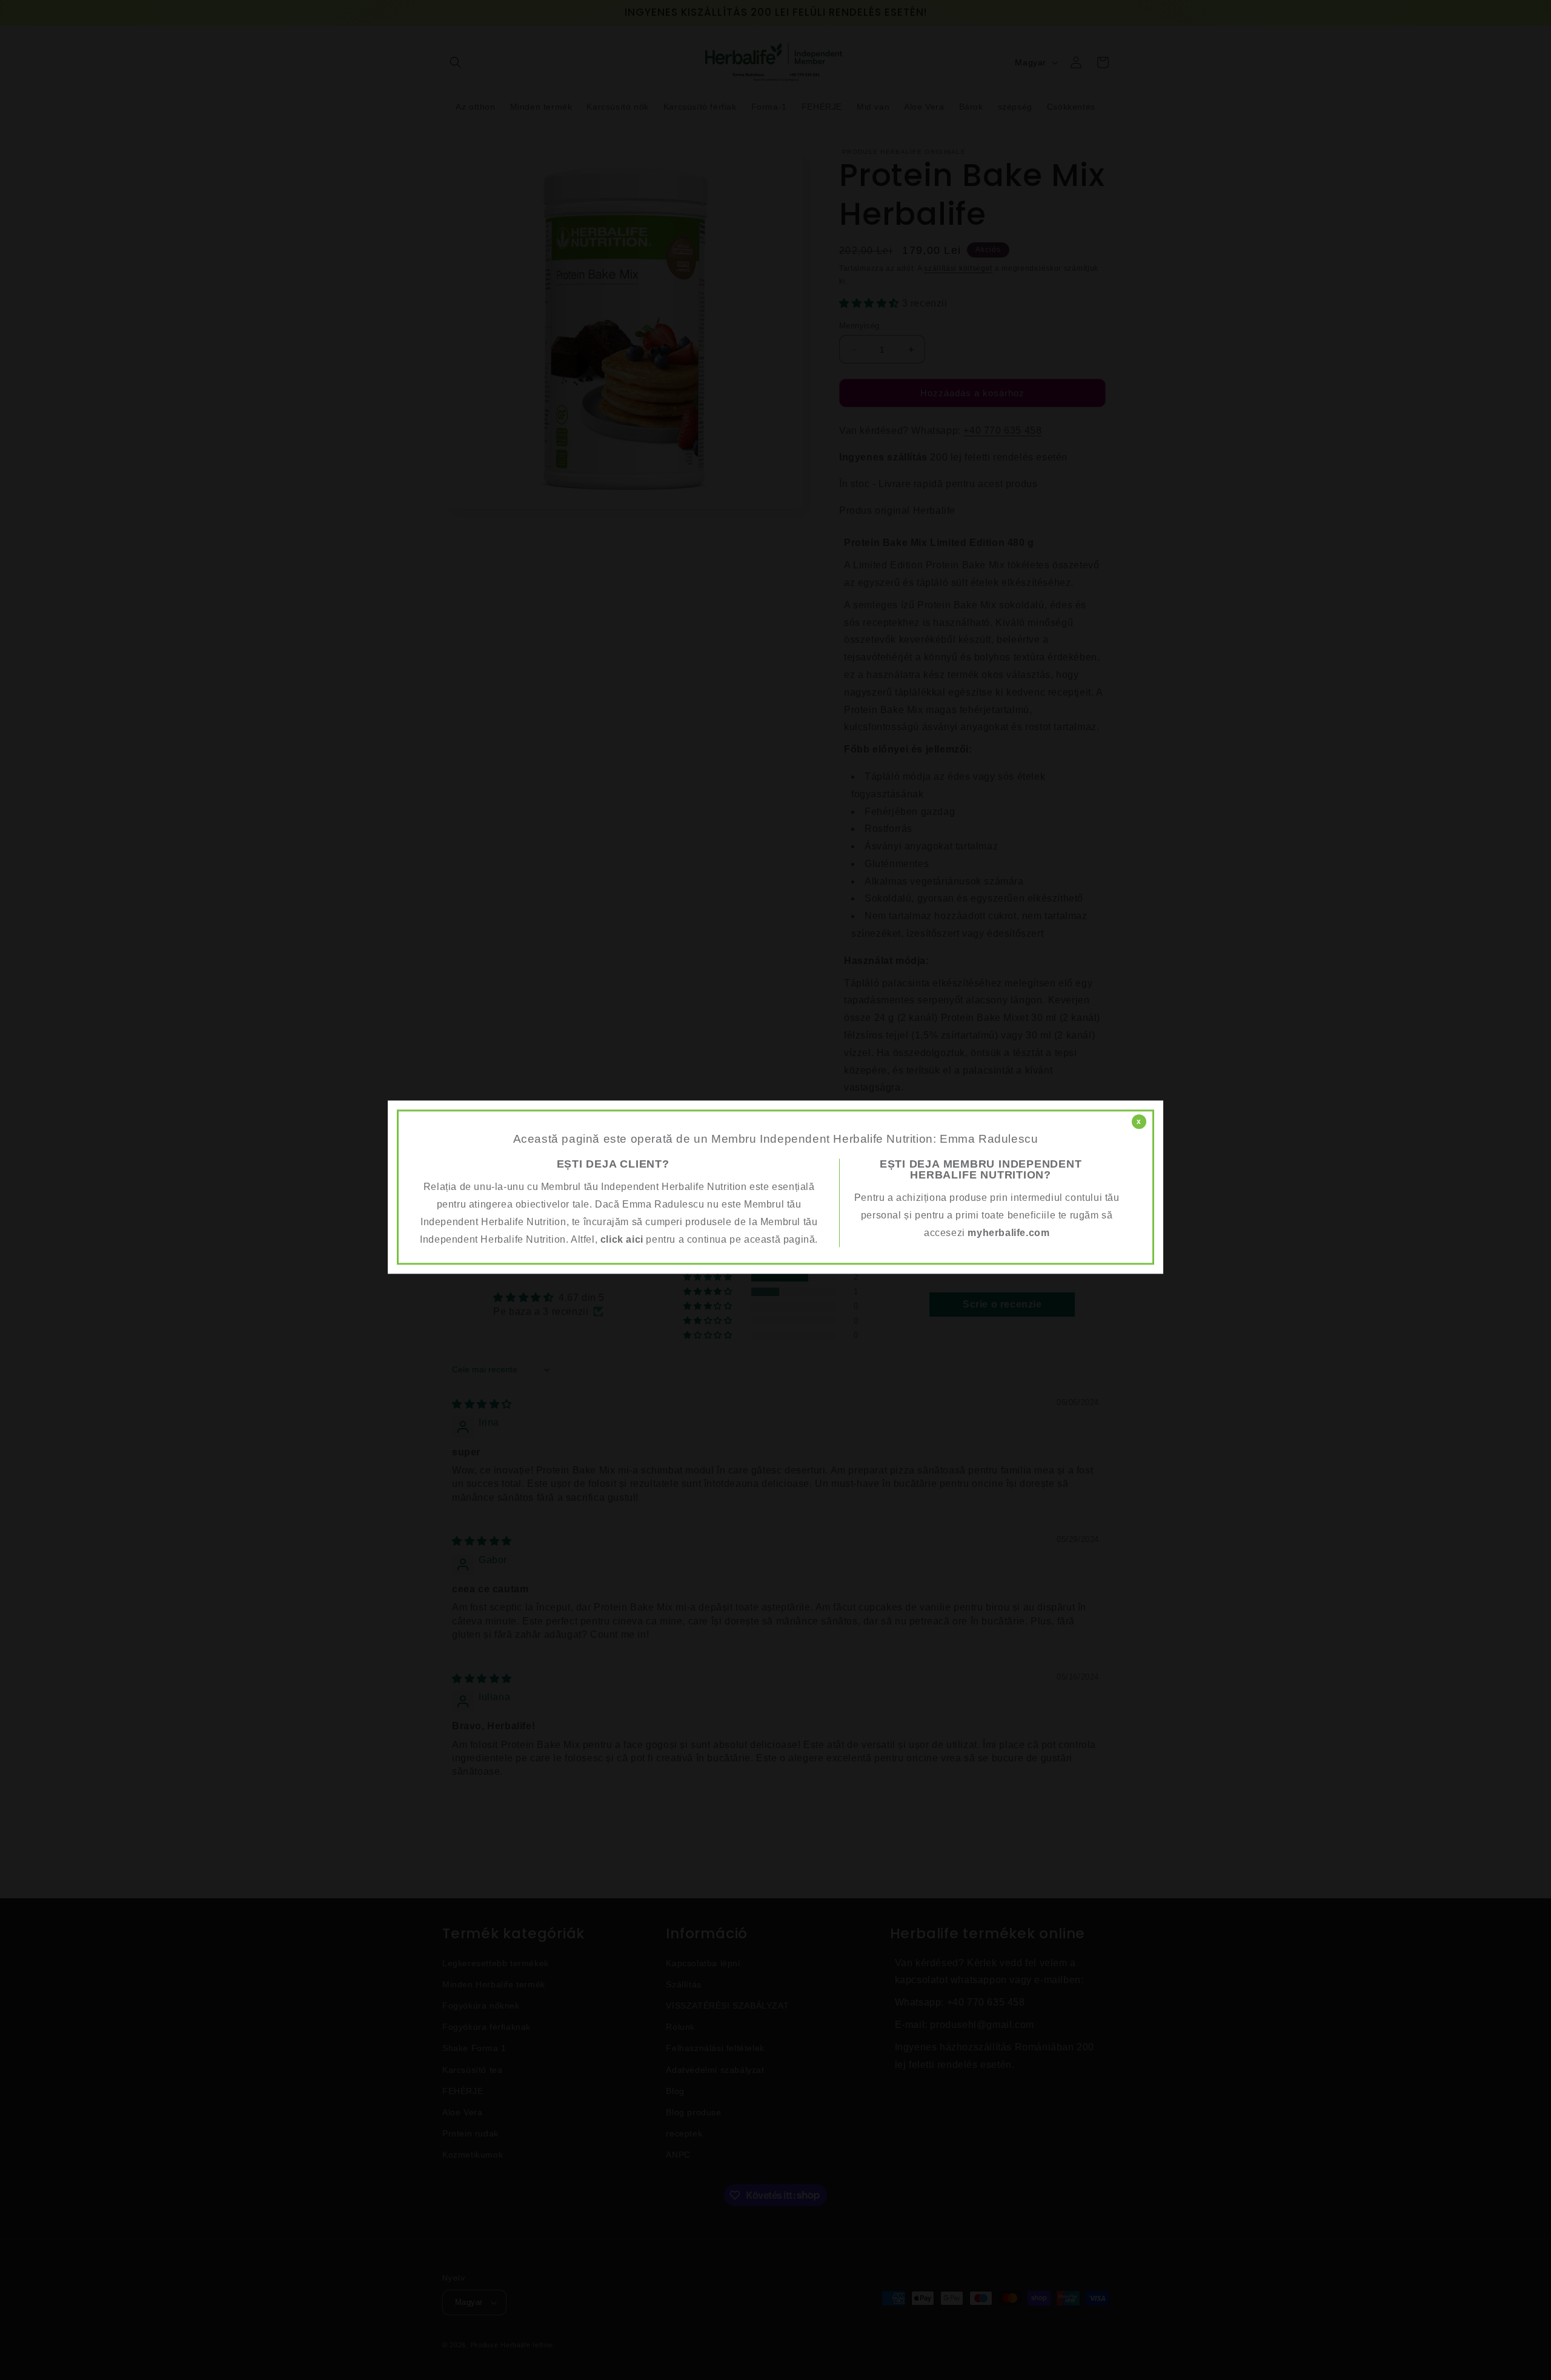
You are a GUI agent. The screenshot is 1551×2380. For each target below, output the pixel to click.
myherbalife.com (1008, 1233)
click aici (622, 1239)
